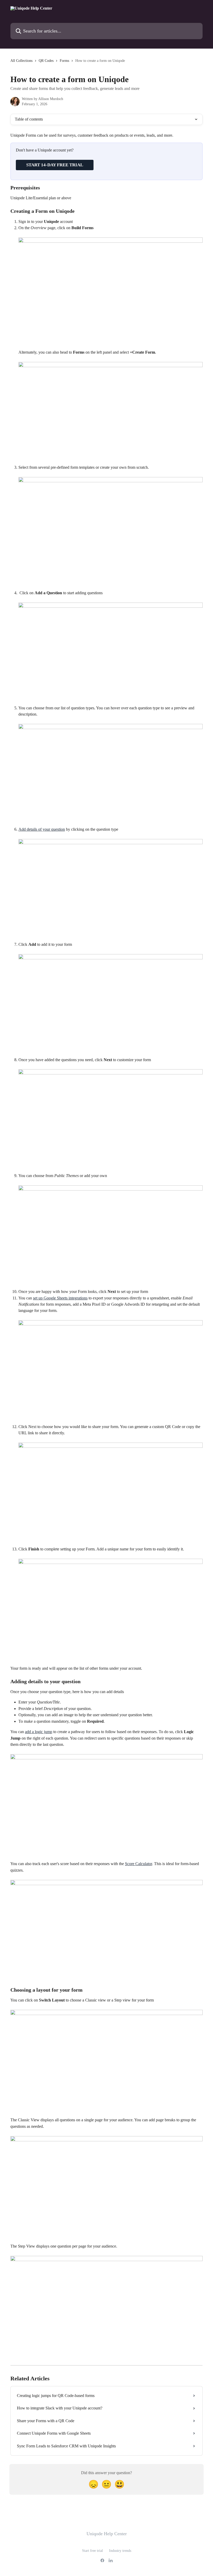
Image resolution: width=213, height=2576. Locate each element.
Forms (64, 61)
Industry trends (120, 2551)
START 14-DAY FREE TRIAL (55, 165)
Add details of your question (42, 829)
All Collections (21, 61)
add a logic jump (39, 1732)
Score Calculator (138, 1864)
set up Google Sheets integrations (60, 1298)
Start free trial (92, 2551)
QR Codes (46, 61)
